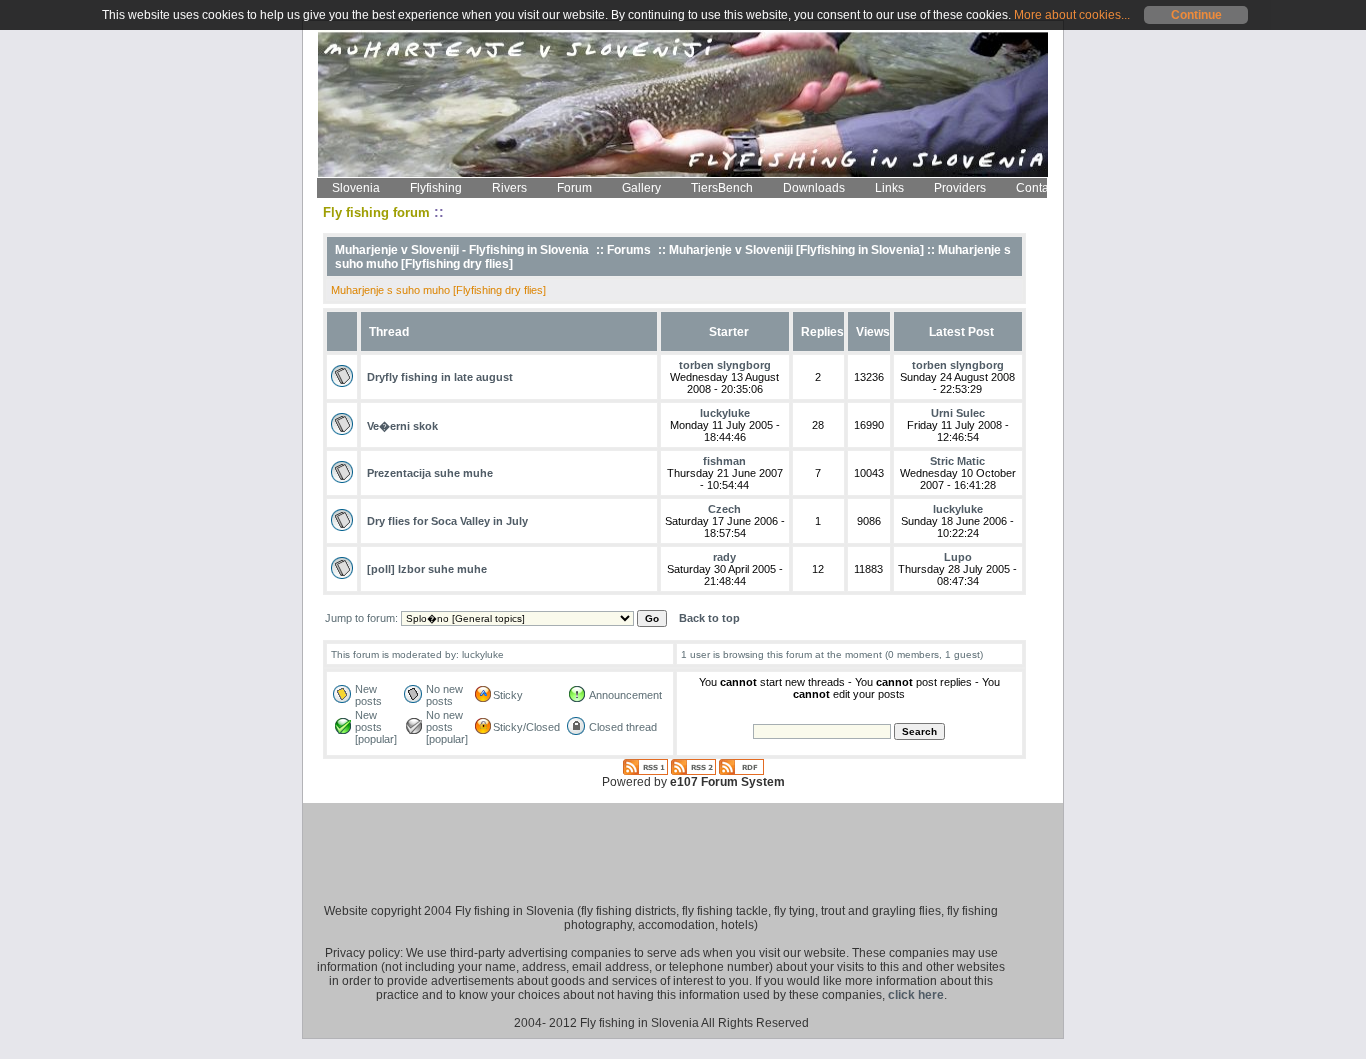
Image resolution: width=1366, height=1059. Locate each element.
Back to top (709, 618)
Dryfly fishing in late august (440, 377)
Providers (960, 188)
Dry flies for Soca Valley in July (447, 521)
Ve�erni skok (402, 426)
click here (916, 995)
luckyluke (725, 413)
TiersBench (722, 188)
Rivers (509, 188)
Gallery (641, 188)
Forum (574, 188)
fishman (724, 461)
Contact (1037, 188)
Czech (724, 509)
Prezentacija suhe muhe (430, 473)
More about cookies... (1072, 15)
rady (724, 557)
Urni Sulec (958, 413)
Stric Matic (957, 461)
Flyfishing (436, 188)
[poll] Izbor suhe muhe (427, 569)
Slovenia (356, 188)
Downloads (814, 188)
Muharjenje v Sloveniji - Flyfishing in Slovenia (462, 250)
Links (889, 188)
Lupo (958, 557)
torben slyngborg (725, 365)
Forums (629, 250)
